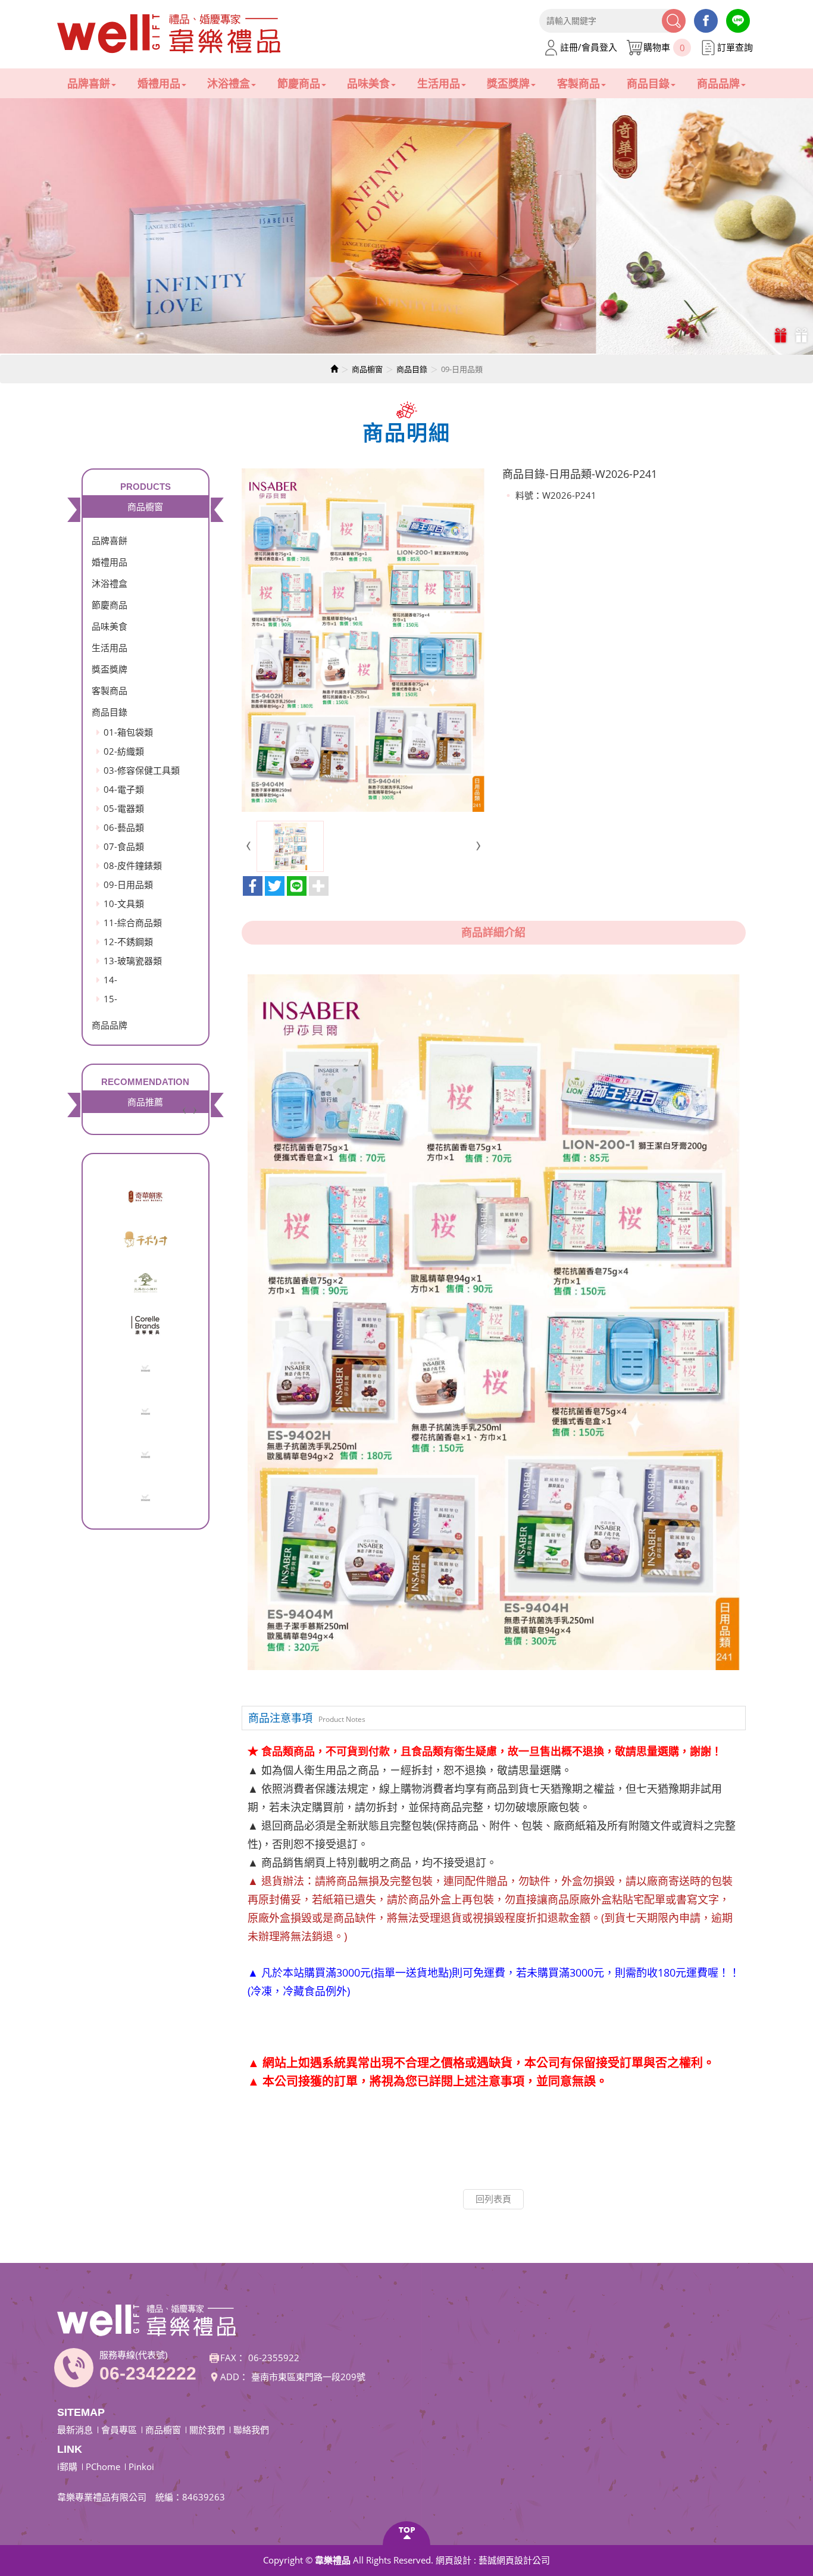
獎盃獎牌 (110, 669)
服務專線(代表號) (134, 2355)
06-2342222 (148, 2373)
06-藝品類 (124, 827)
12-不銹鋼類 (128, 942)
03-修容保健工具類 (142, 770)
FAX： (233, 2358)
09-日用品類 (128, 884)
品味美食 (110, 626)
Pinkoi (141, 2466)
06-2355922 (274, 2358)
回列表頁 (493, 2199)
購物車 (664, 47)
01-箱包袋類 (128, 732)
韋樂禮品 (170, 34)
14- (110, 980)
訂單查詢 (735, 47)
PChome (103, 2466)
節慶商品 (110, 605)
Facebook (706, 21)
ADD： (234, 2377)
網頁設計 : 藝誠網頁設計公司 (493, 2560)
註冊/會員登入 (589, 47)
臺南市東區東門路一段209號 (308, 2377)
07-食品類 (124, 846)
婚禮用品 (110, 562)
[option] (406, 226)
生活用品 (110, 648)
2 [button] (803, 335)
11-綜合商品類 (133, 923)
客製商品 (110, 690)
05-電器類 (124, 808)
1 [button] (782, 335)
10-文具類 (124, 904)
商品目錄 (412, 369)
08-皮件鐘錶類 (133, 865)
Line (738, 21)
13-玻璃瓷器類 (133, 961)
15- (110, 999)
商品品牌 (110, 1025)
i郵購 (67, 2466)
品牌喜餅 (110, 540)
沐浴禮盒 (110, 583)
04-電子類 (124, 789)
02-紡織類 (124, 751)
